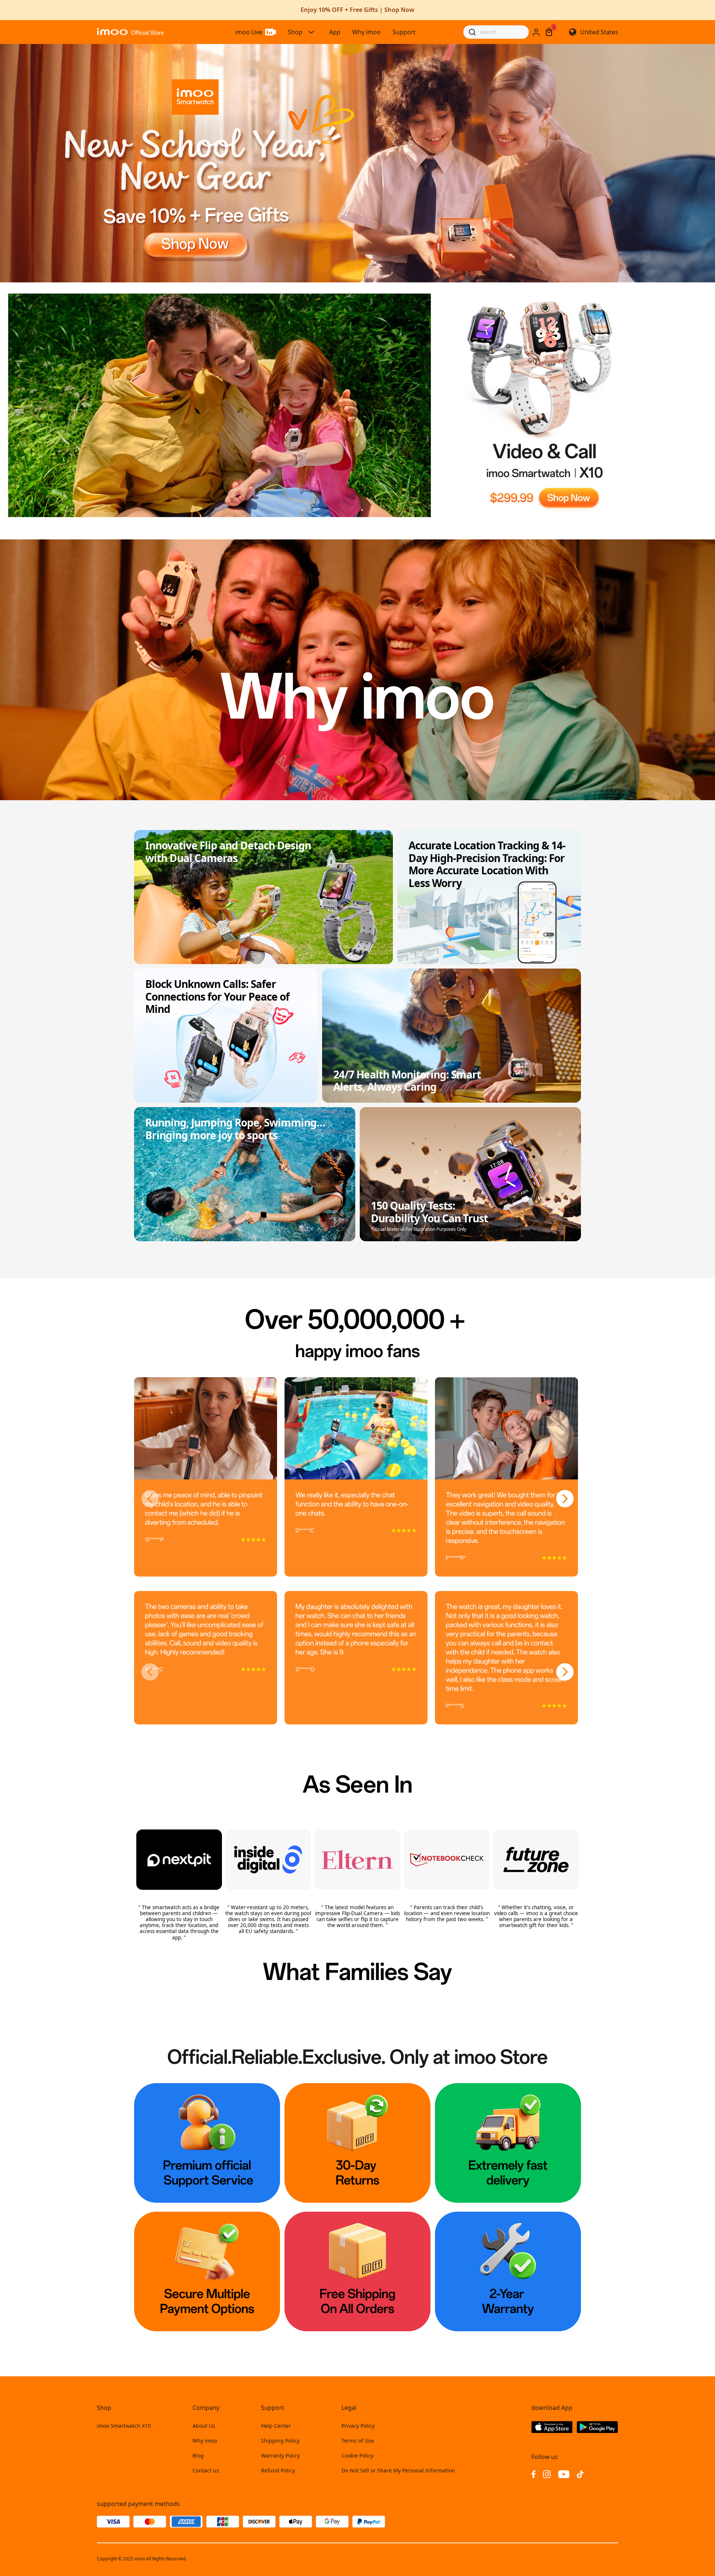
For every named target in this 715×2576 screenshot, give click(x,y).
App (335, 32)
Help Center (276, 2426)
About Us (204, 2426)
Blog (198, 2455)
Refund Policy (278, 2470)
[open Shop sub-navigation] (311, 32)
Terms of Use (358, 2441)
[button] (150, 1499)
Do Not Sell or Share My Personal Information (398, 2470)
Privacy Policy (358, 2426)
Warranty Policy (280, 2455)
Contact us (206, 2470)
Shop (295, 32)
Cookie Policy (357, 2455)
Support (404, 32)
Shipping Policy (280, 2441)
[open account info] (536, 32)
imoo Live (249, 32)
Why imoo (366, 32)
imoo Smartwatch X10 (124, 2426)
